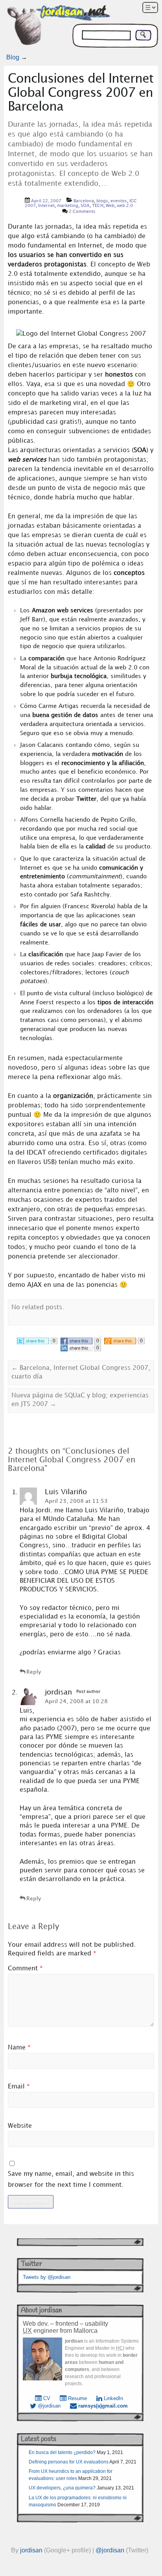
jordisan (31, 2550)
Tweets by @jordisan (47, 2277)
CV (46, 2398)
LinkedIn (113, 2398)
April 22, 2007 (46, 201)
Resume (77, 2398)
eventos (119, 201)
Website (20, 2126)
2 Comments (82, 212)
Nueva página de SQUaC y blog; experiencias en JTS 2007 (80, 1400)
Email (19, 2087)
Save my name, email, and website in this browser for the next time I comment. (71, 2179)
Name (19, 2048)
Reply (34, 1672)
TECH (98, 206)
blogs (102, 201)
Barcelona (84, 201)
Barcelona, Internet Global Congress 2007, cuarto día (81, 1372)
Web (110, 206)
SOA (85, 206)
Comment (25, 1969)
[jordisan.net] (59, 27)
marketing (68, 206)
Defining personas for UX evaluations (69, 2462)
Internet (46, 206)
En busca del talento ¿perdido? (62, 2452)
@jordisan (48, 2406)
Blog (13, 57)
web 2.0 (125, 206)
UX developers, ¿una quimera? (62, 2488)
